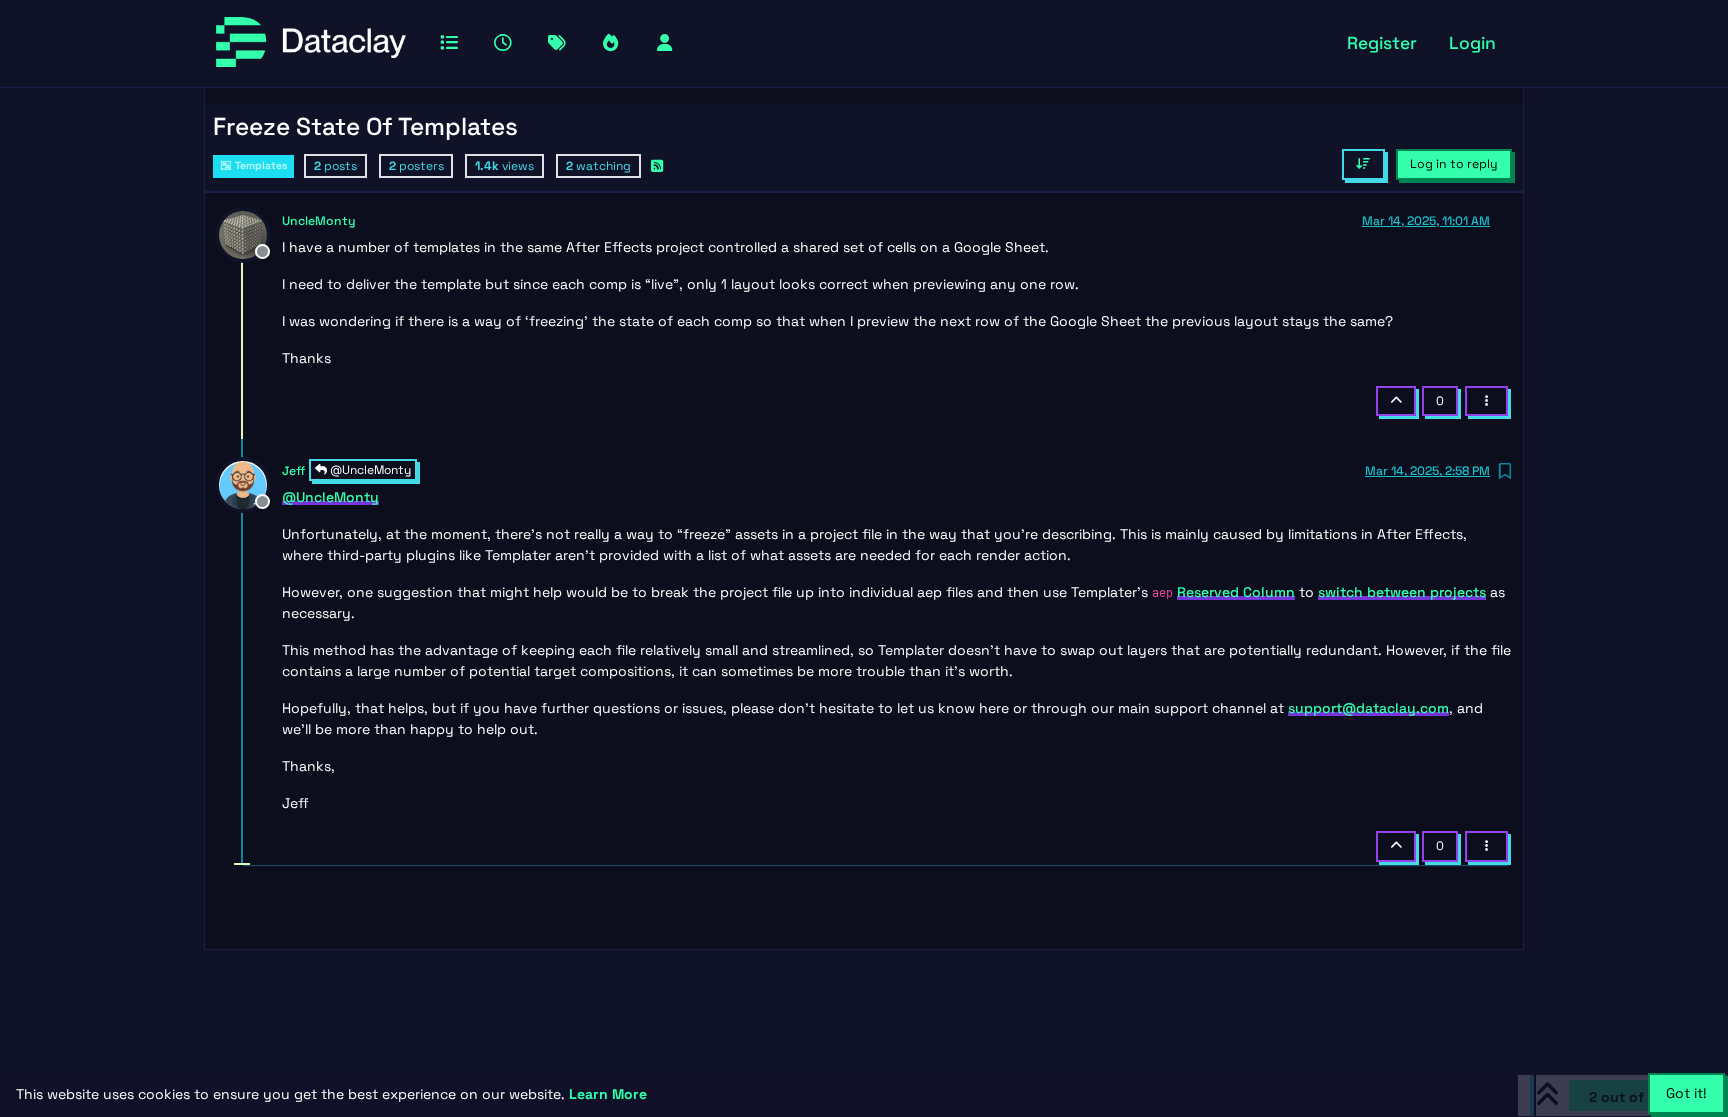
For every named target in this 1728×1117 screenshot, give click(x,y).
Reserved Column (1236, 592)
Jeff (293, 471)
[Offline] (250, 233)
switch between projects (1402, 592)
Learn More (608, 1094)
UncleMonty (319, 221)
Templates (260, 165)
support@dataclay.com (1368, 708)
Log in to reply (1454, 164)
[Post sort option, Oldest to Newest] (1363, 164)
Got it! (1686, 1093)
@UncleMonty (369, 470)
